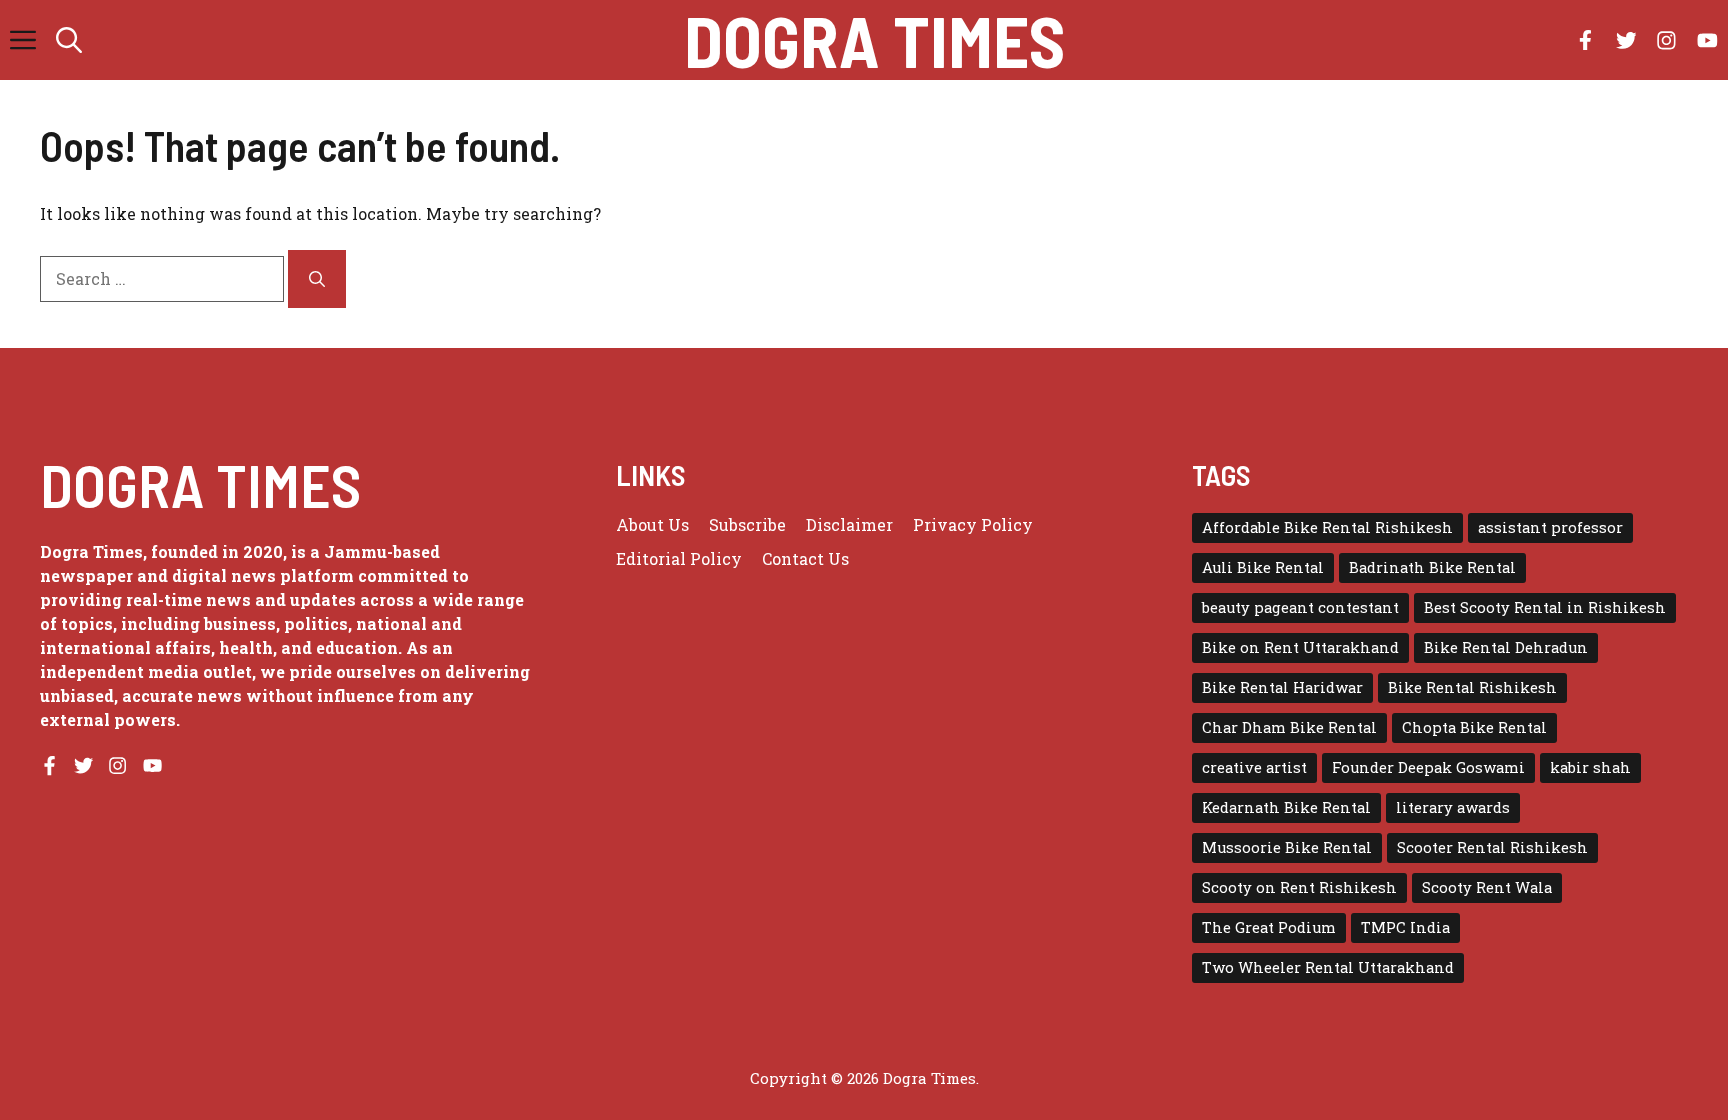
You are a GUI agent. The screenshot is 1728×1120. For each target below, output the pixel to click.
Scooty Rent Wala (1487, 887)
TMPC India (1405, 927)
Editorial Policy (679, 558)
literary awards (1453, 807)
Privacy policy (973, 524)
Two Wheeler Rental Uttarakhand (1328, 967)
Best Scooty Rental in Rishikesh (1545, 607)
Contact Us (805, 558)
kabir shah (1590, 767)
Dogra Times (874, 40)
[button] (69, 40)
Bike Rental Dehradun (1506, 647)
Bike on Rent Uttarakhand (1300, 647)
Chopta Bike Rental (1474, 727)
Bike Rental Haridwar (1282, 687)
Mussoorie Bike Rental (1287, 847)
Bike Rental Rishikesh (1472, 687)
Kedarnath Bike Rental (1286, 807)
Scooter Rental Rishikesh (1492, 847)
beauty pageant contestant (1300, 607)
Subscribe (747, 524)
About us (652, 524)
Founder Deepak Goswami (1428, 767)
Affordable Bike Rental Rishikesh (1327, 527)
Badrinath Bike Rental (1432, 567)
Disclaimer (849, 524)
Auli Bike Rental (1263, 567)
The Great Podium (1269, 927)
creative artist (1254, 767)
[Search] (317, 279)
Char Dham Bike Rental (1289, 727)
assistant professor (1550, 527)
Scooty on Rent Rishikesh (1299, 887)
